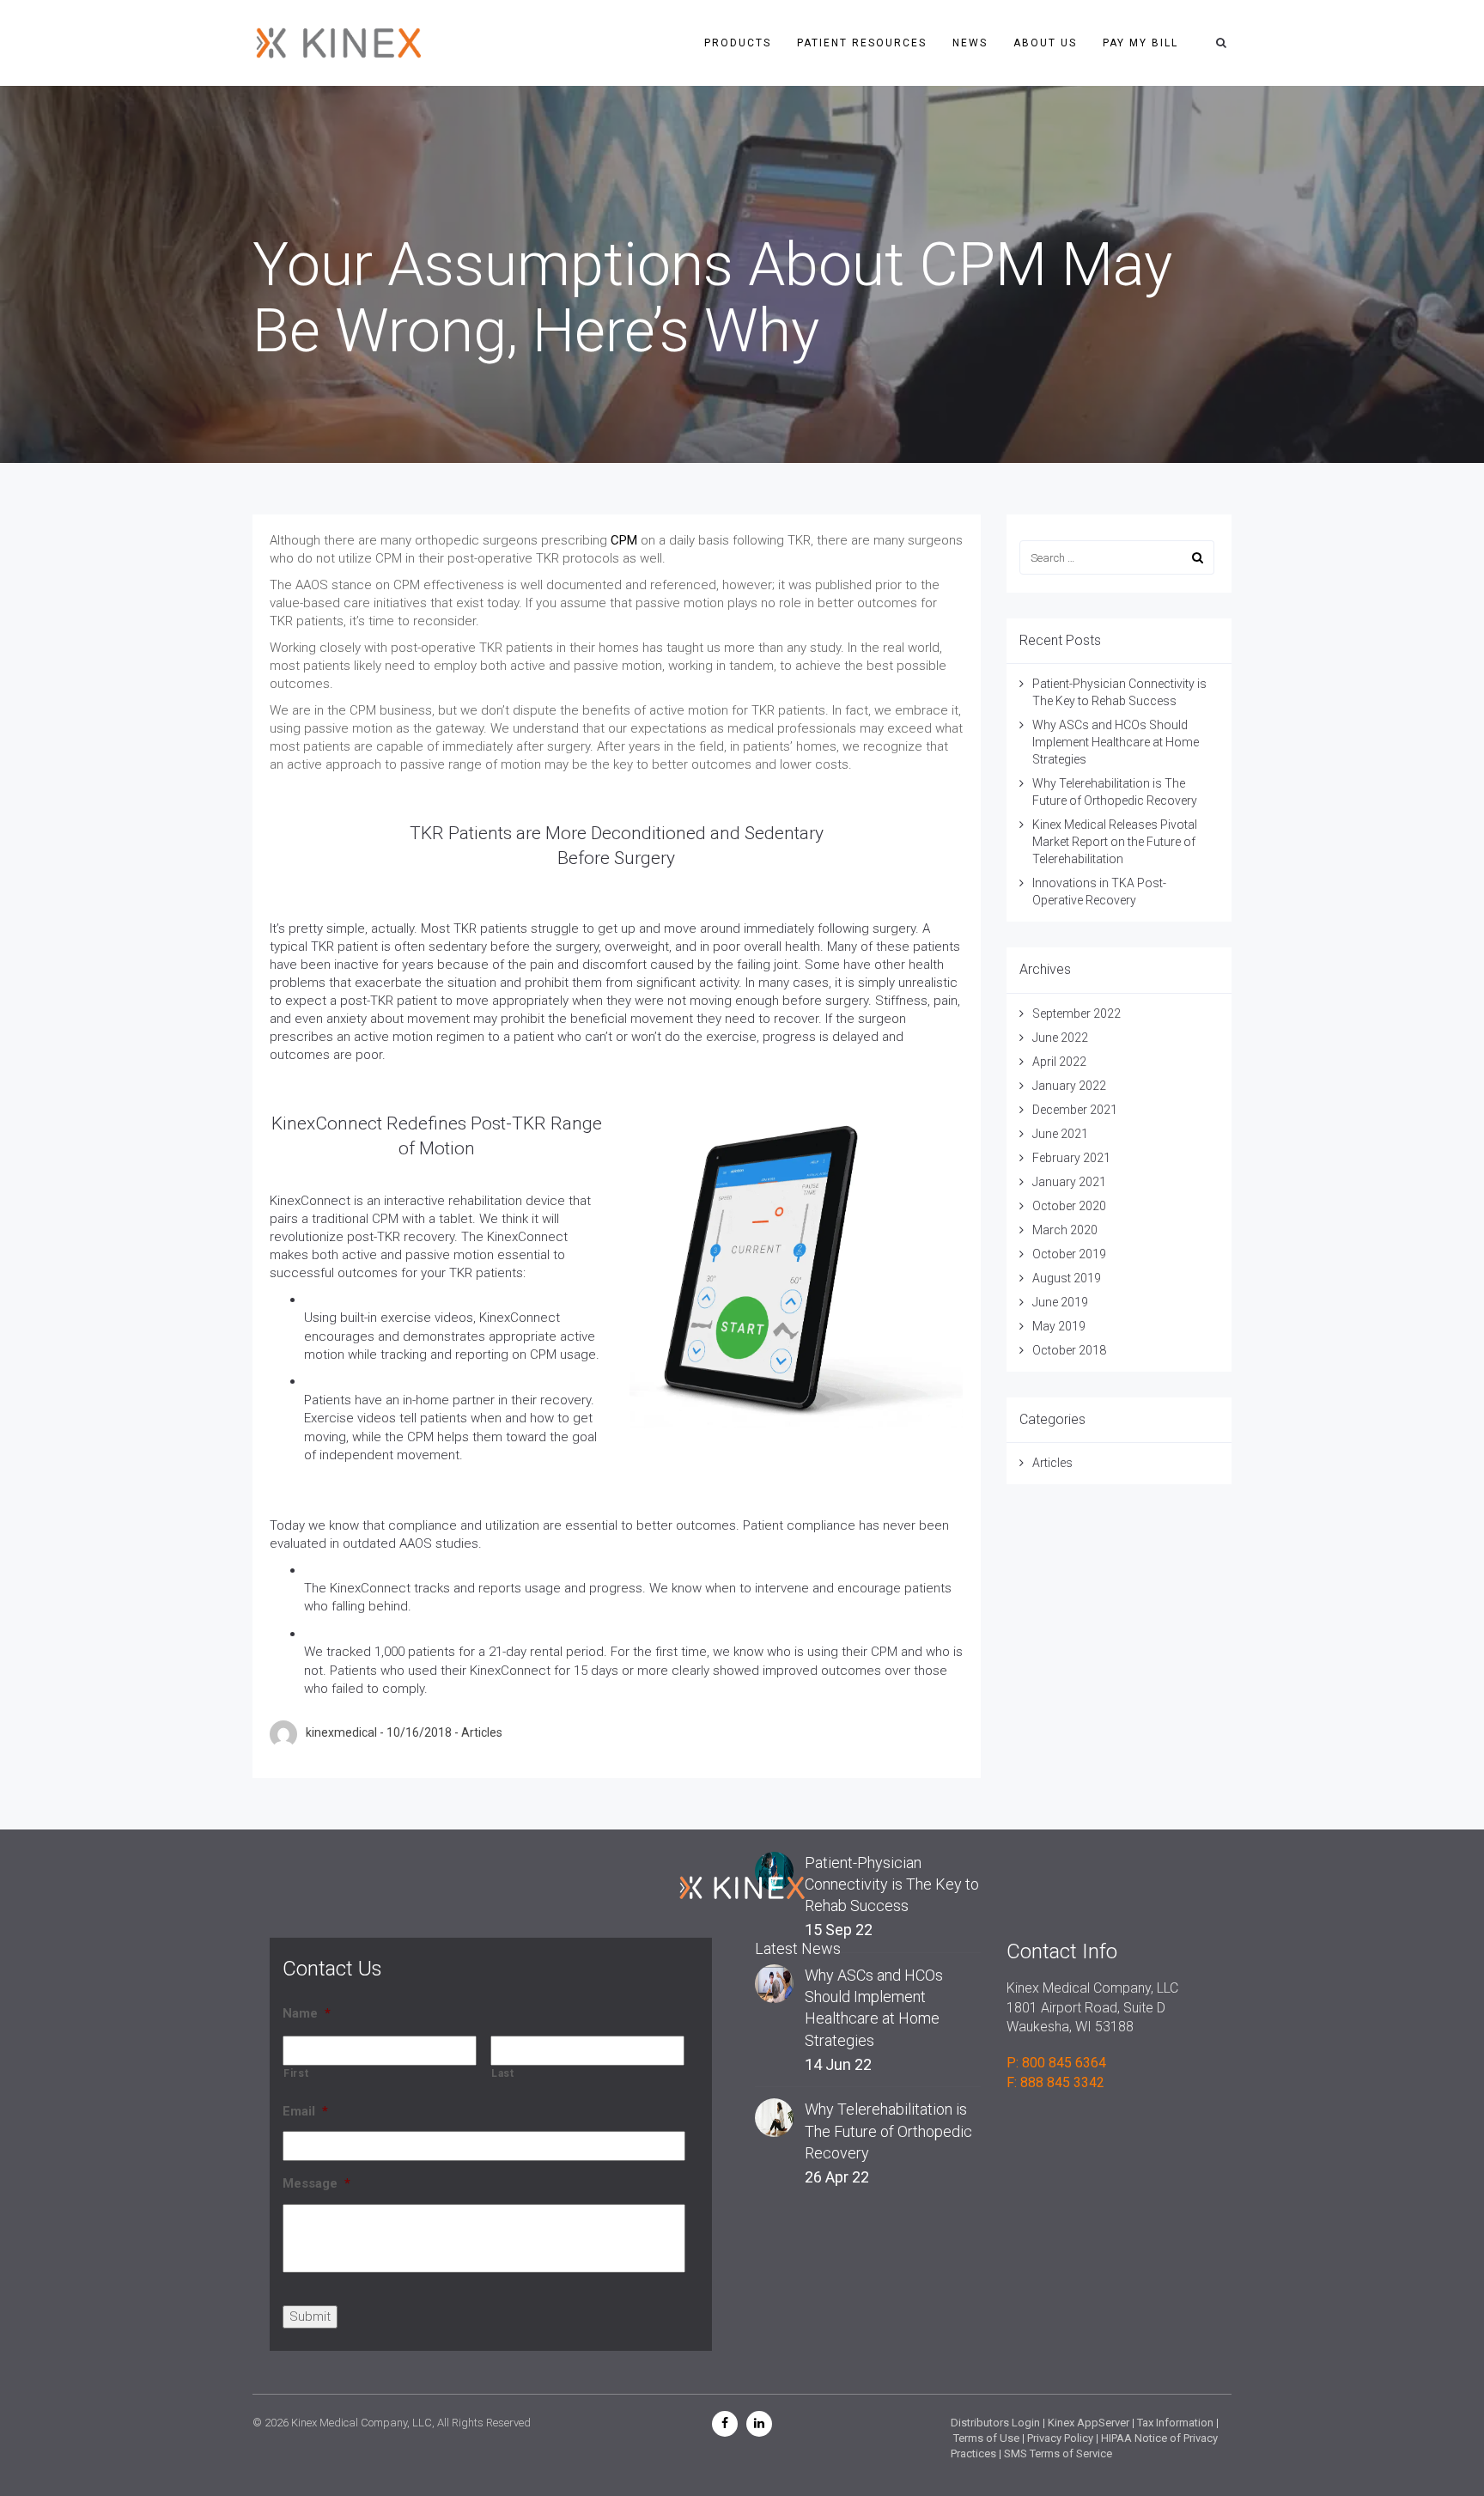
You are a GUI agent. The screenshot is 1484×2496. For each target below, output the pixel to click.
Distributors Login (995, 2423)
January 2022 (1069, 1086)
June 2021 (1060, 1134)
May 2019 (1059, 1326)
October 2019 (1069, 1254)
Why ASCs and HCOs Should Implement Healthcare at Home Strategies (1116, 742)
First (296, 2073)
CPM (624, 540)
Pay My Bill (1140, 43)
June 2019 (1060, 1302)
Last (503, 2073)
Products (738, 43)
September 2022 (1077, 1014)
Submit (310, 2316)
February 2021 (1071, 1158)
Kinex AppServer (1089, 2423)
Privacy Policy (1060, 2438)
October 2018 (1069, 1350)
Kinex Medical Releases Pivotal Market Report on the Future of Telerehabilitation (1115, 842)
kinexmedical (341, 1732)
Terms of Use (986, 2438)
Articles (482, 1732)
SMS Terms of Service (1058, 2453)
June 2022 (1060, 1038)
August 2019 (1067, 1278)
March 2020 (1065, 1230)
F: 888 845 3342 (1055, 2082)
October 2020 (1069, 1206)
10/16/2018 (419, 1732)
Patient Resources (862, 43)
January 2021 (1069, 1182)
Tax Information (1175, 2423)
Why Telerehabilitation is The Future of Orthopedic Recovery (888, 2131)
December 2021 (1075, 1110)
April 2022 (1059, 1062)
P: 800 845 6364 (1056, 2063)
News (970, 43)
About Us (1045, 43)
